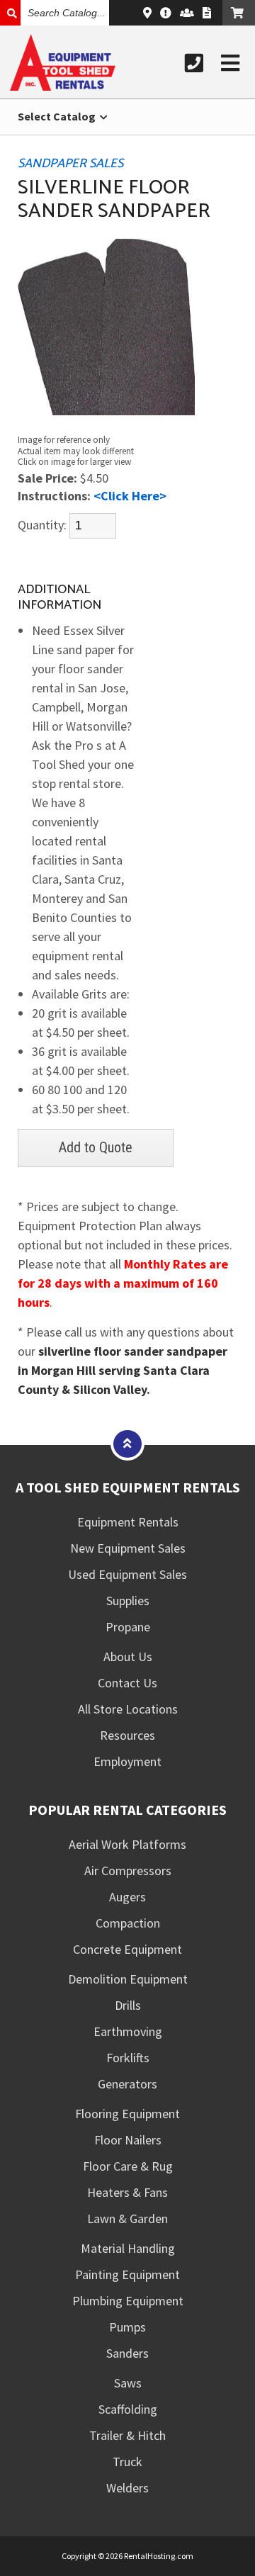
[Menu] (230, 63)
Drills (128, 2005)
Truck (127, 2462)
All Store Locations (128, 1709)
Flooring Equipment (127, 2114)
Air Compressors (128, 1871)
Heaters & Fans (127, 2192)
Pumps (127, 2327)
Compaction (128, 1923)
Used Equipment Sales (127, 1574)
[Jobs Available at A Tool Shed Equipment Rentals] (187, 13)
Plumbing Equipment (128, 2301)
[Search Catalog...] (10, 13)
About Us (128, 1657)
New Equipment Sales (128, 1548)
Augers (127, 1897)
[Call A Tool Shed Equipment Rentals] (194, 63)
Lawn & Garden (127, 2218)
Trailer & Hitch (127, 2435)
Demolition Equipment (128, 1979)
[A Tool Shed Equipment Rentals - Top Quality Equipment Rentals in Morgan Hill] (63, 86)
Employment (127, 1761)
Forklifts (128, 2058)
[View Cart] (239, 13)
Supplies (128, 1601)
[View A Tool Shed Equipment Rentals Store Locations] (147, 13)
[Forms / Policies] (207, 13)
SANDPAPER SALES (70, 164)
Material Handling (128, 2248)
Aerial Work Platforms (127, 1844)
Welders (127, 2488)
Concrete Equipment (127, 1949)
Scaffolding (128, 2409)
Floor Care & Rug (128, 2166)
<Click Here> (130, 496)
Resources (127, 1735)
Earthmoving (128, 2031)
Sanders (127, 2353)
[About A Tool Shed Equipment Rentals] (166, 13)
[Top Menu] (127, 1443)
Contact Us (127, 1683)
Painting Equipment (127, 2274)
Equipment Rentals (128, 1522)
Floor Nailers (128, 2140)
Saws (128, 2383)
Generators (127, 2084)
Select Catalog (58, 116)
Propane (128, 1627)
